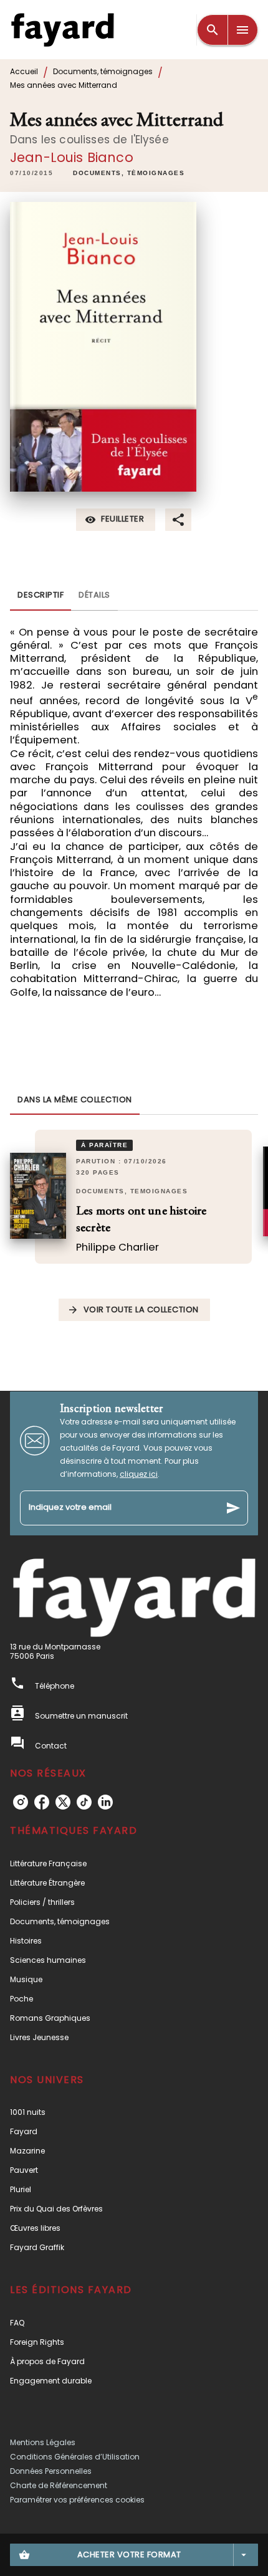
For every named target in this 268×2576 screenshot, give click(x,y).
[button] (129, 174)
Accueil (24, 71)
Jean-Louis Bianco (72, 157)
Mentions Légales (43, 2442)
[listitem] (21, 1802)
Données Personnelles (51, 2471)
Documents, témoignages (103, 71)
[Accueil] (62, 30)
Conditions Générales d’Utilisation (75, 2457)
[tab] (41, 596)
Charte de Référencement (59, 2485)
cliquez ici (139, 1474)
